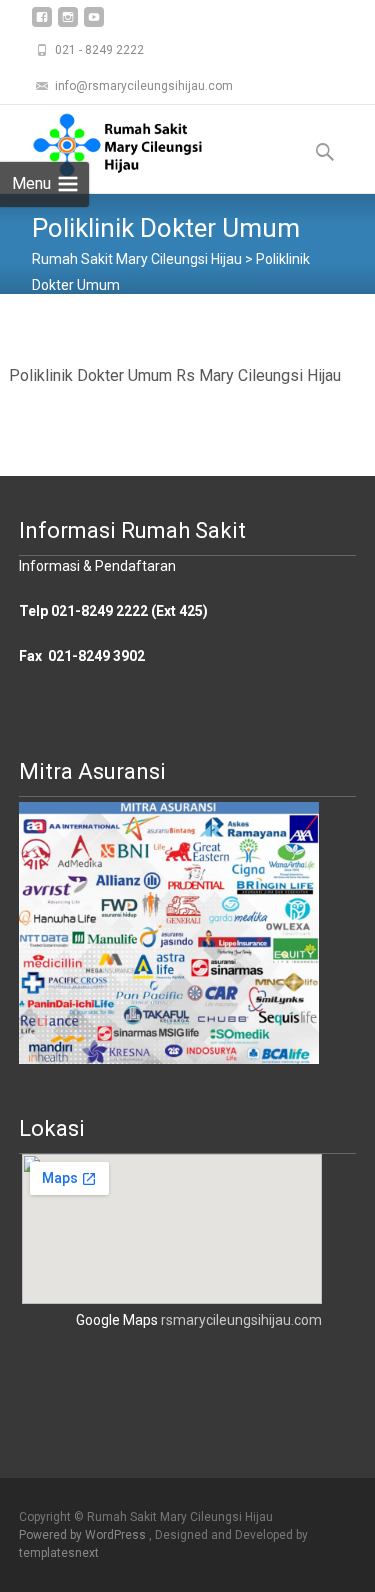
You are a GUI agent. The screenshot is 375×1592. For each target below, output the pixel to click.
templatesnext (59, 1553)
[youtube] (94, 24)
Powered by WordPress (84, 1535)
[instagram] (68, 24)
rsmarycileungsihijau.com (241, 1320)
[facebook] (42, 24)
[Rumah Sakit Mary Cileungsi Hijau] (102, 145)
